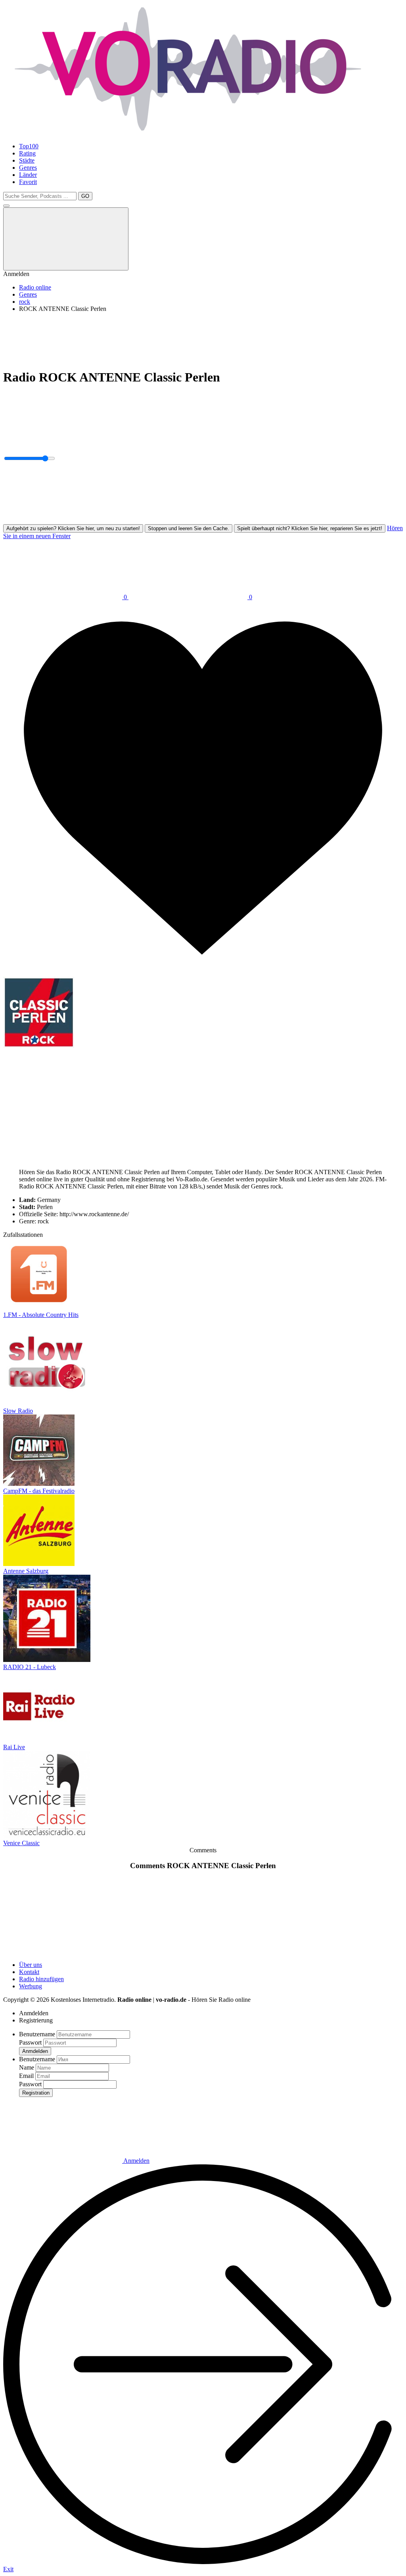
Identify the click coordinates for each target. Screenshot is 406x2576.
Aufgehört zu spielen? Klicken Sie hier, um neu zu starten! (73, 528)
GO (85, 196)
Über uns (31, 1965)
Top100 (29, 146)
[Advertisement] (203, 337)
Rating (27, 153)
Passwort (30, 2042)
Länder (28, 175)
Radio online (35, 287)
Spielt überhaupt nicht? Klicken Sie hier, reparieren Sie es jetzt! (310, 528)
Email (26, 2076)
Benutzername (37, 2034)
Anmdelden (35, 2051)
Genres (28, 168)
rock (25, 302)
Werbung (31, 1986)
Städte (27, 160)
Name (27, 2067)
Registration (36, 2093)
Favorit (28, 182)
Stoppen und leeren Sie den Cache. (189, 528)
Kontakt (29, 1972)
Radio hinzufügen (41, 1979)
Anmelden (136, 2161)
